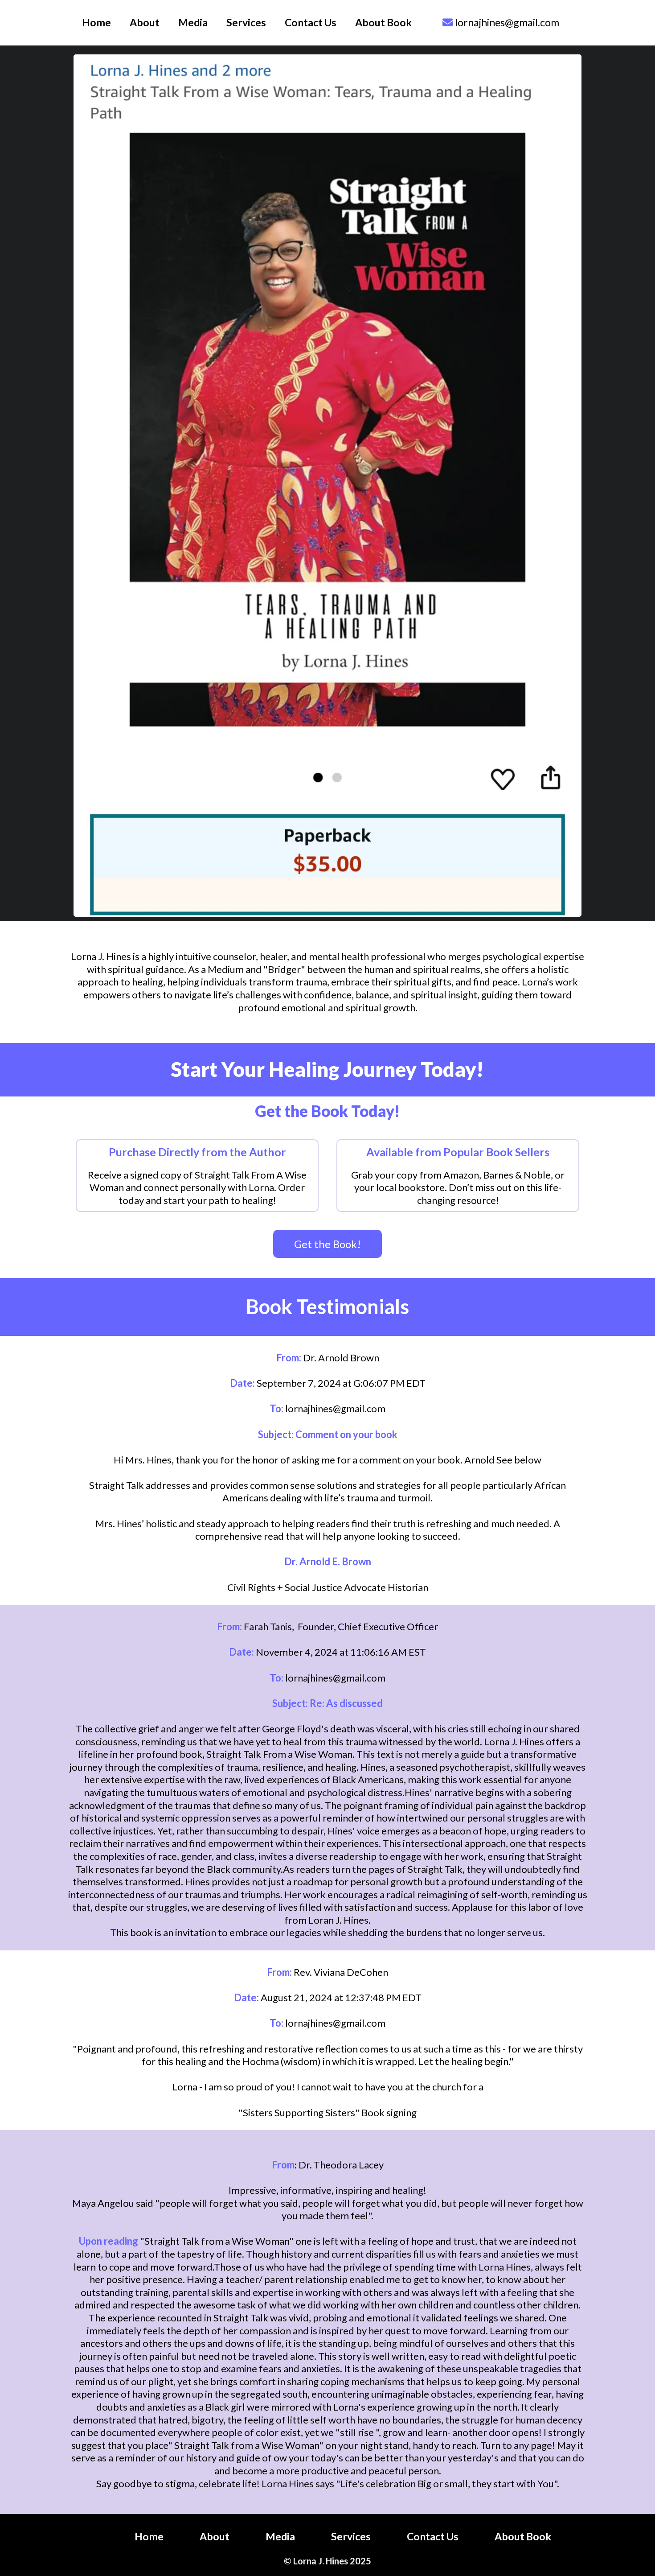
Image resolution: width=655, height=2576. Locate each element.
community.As (263, 1869)
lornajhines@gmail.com (507, 22)
